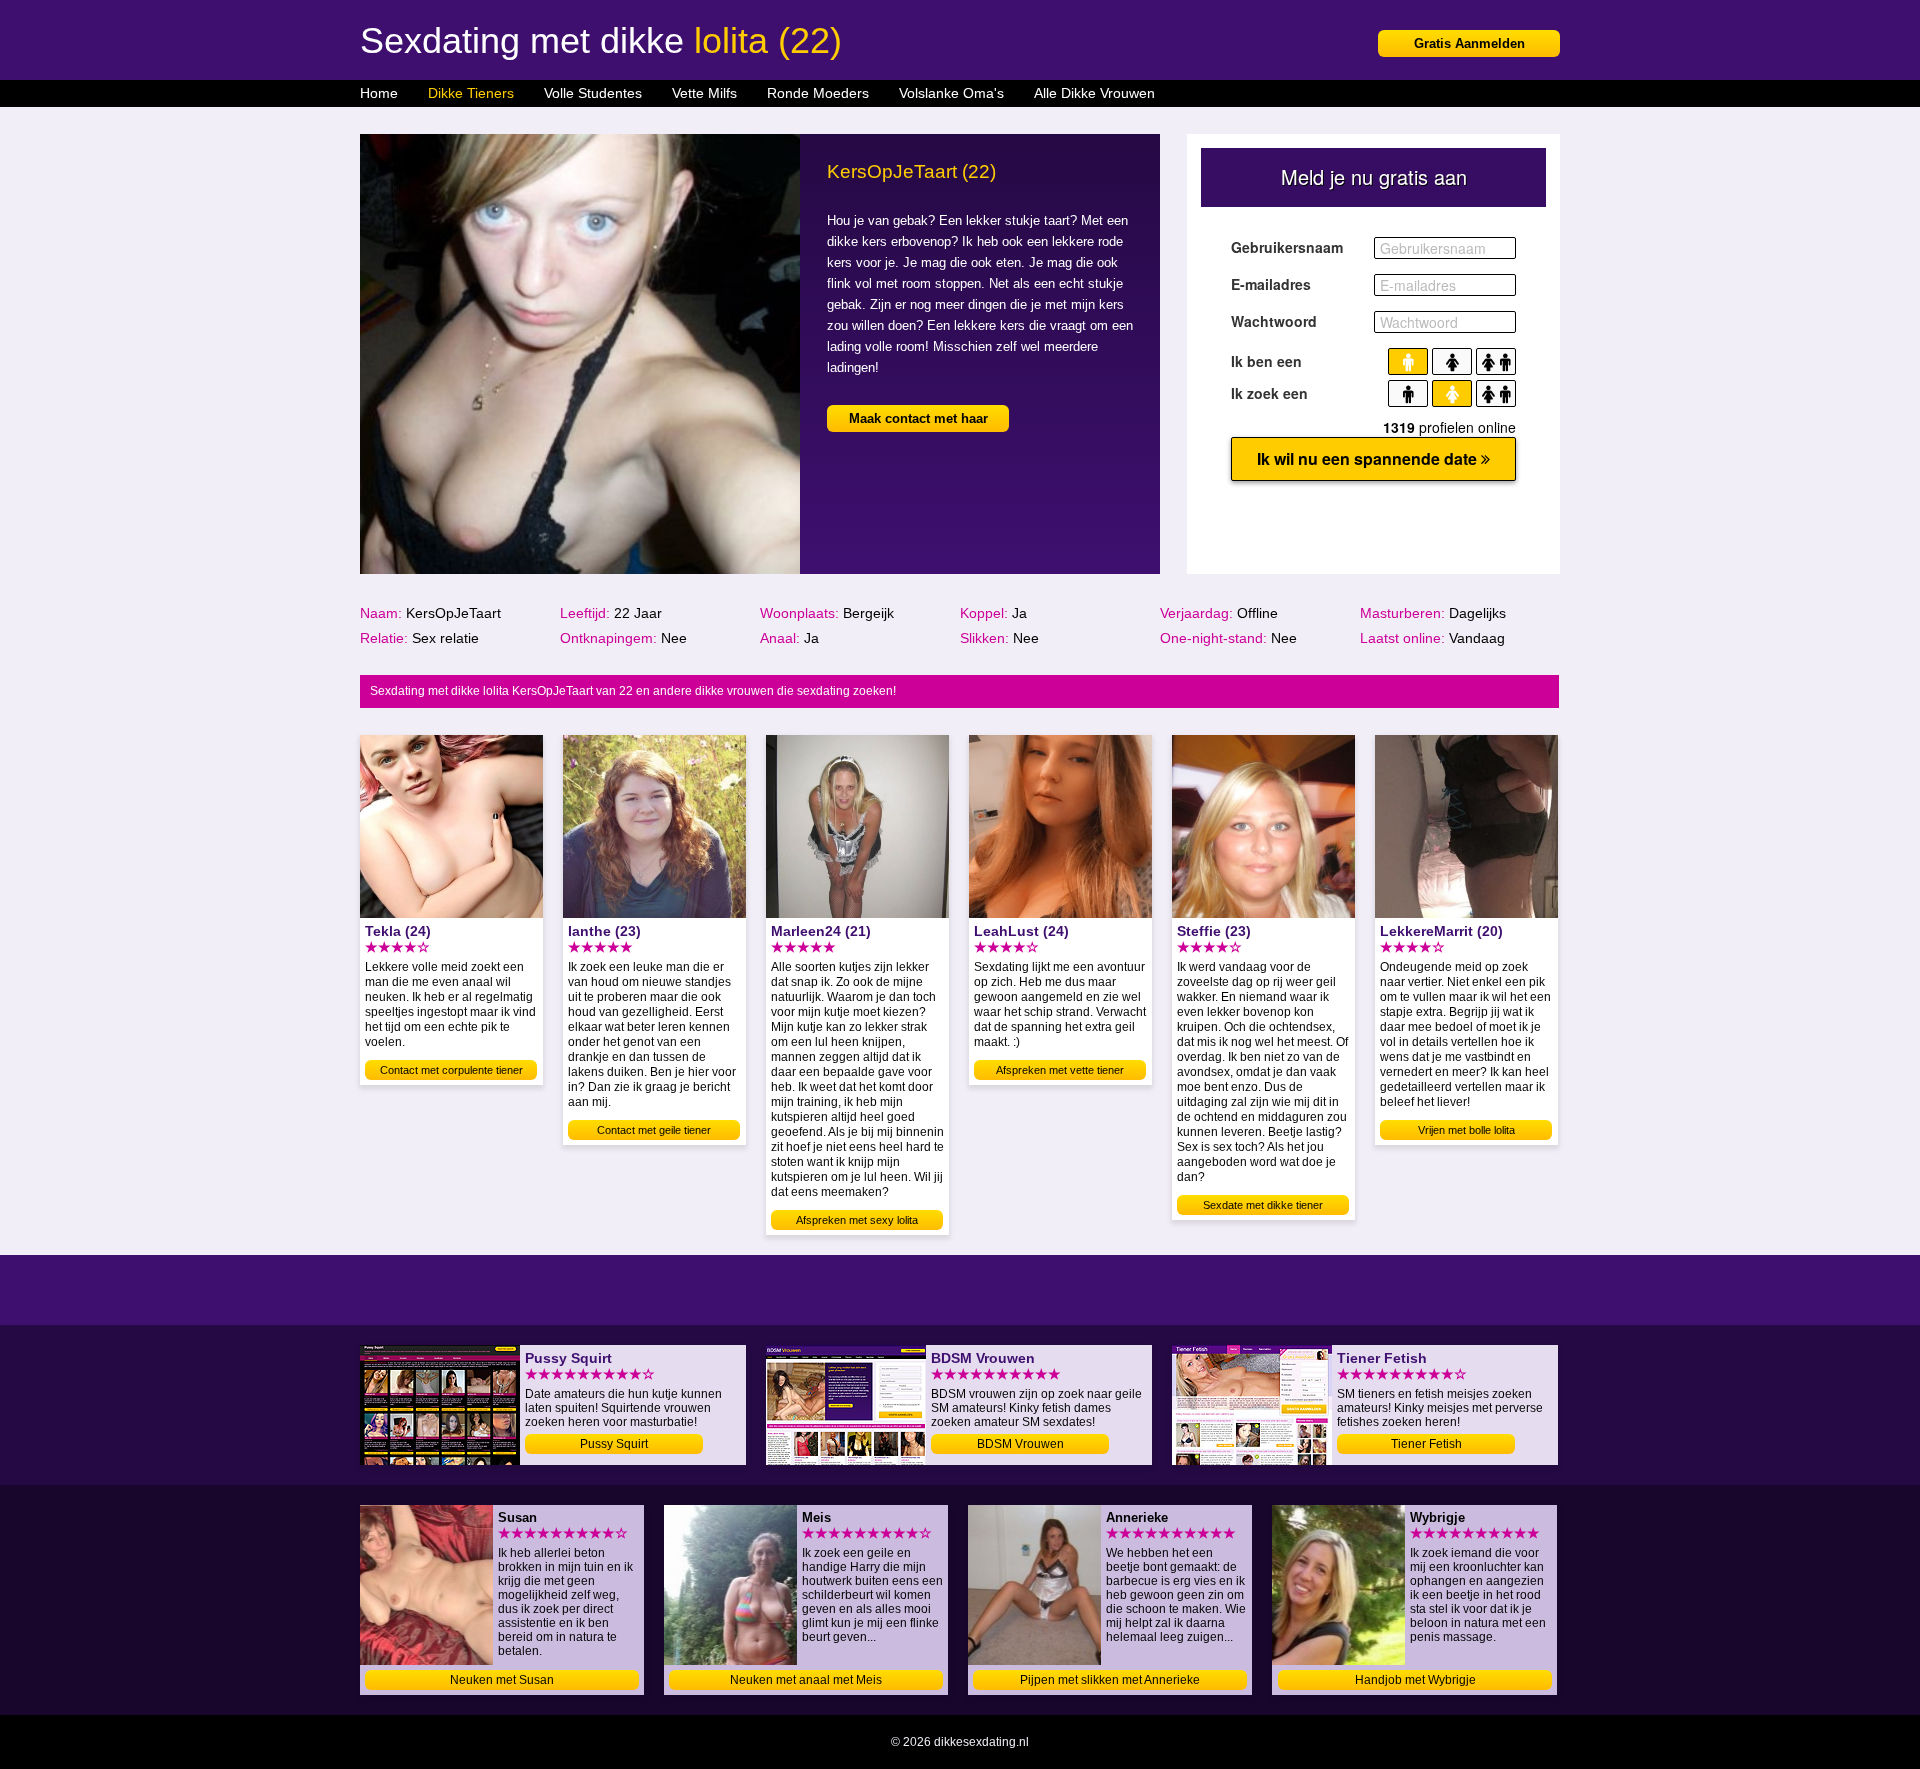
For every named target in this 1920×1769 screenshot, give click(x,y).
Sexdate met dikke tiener (1263, 1205)
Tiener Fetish (1426, 1444)
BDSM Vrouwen (1020, 1444)
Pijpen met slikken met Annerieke (1110, 1680)
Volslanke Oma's (951, 93)
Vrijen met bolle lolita (1466, 1130)
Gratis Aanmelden (1469, 43)
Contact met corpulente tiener (451, 1070)
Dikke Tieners (471, 93)
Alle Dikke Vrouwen (1094, 93)
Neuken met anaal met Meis (806, 1680)
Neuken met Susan (502, 1680)
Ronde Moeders (818, 93)
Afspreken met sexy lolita (857, 1220)
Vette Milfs (704, 93)
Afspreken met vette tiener (1060, 1070)
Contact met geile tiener (654, 1130)
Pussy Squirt (614, 1444)
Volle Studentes (593, 93)
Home (379, 93)
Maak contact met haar (918, 418)
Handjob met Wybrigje (1415, 1680)
